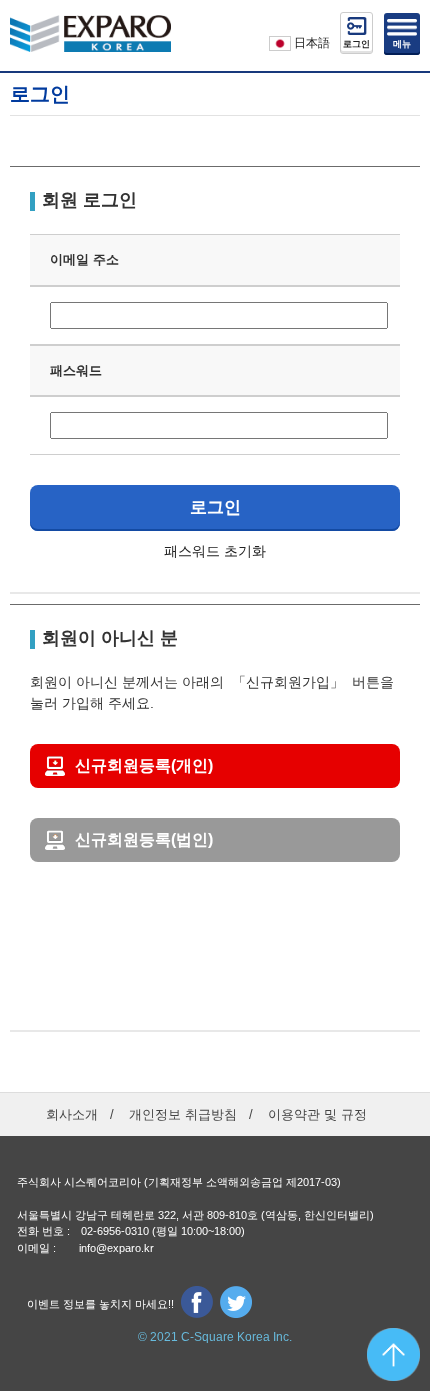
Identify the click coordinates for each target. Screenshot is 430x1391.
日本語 (310, 43)
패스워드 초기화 (215, 551)
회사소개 (72, 1114)
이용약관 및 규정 (317, 1114)
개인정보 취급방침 (183, 1114)
